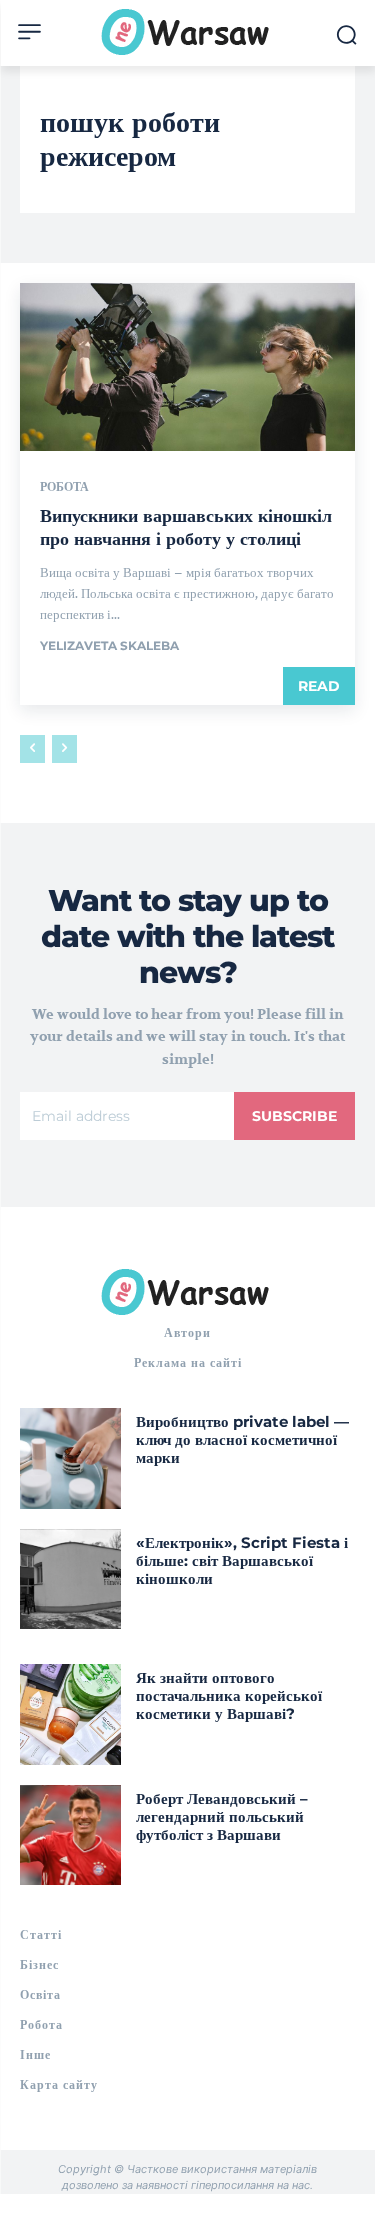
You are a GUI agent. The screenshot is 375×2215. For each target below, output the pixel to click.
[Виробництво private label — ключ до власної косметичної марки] (70, 1458)
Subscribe (294, 1116)
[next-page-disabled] (64, 749)
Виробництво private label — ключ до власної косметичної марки (242, 1439)
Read (319, 686)
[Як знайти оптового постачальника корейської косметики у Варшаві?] (70, 1714)
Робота (64, 487)
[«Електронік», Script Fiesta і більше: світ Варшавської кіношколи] (70, 1579)
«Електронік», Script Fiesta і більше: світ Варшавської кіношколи (242, 1560)
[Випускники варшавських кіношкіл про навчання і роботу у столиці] (187, 367)
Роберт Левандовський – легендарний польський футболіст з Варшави (222, 1816)
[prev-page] (32, 749)
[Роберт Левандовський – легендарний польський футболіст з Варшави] (70, 1835)
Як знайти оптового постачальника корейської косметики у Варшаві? (229, 1695)
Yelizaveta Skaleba (109, 645)
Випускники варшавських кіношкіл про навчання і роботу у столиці (186, 527)
